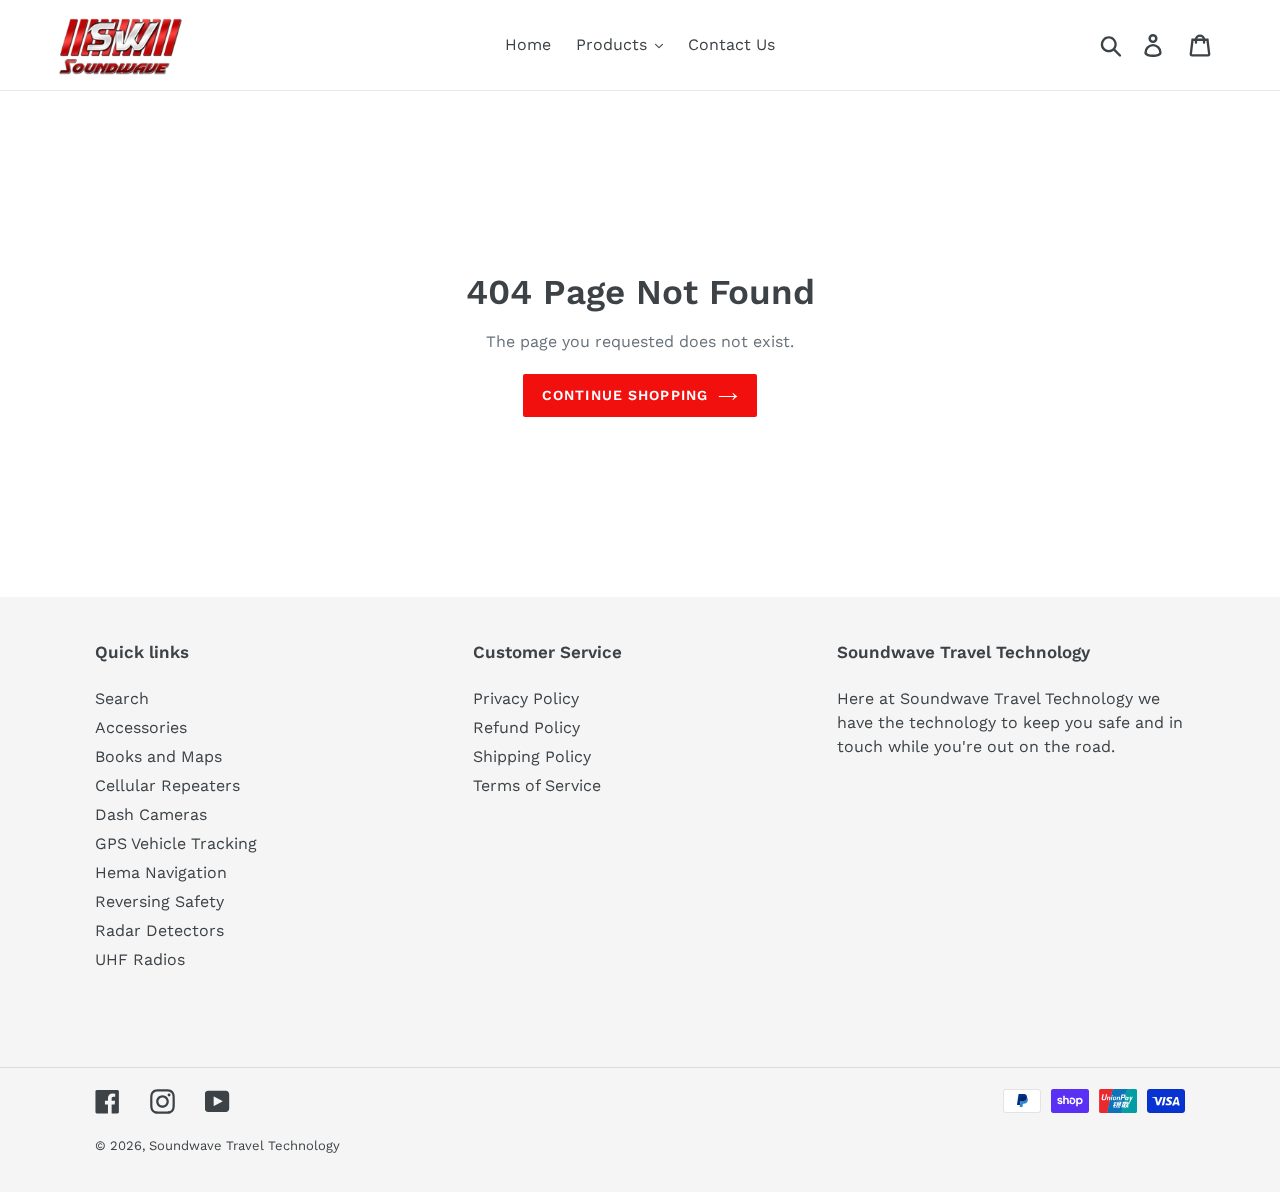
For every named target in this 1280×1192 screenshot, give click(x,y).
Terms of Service (537, 785)
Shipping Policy (532, 756)
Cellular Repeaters (167, 785)
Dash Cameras (151, 814)
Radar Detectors (159, 930)
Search (122, 698)
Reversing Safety (159, 901)
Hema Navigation (161, 872)
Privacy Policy (526, 698)
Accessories (141, 727)
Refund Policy (526, 727)
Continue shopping (625, 395)
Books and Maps (158, 756)
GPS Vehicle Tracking (176, 843)
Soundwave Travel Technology (244, 1145)
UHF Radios (140, 959)
